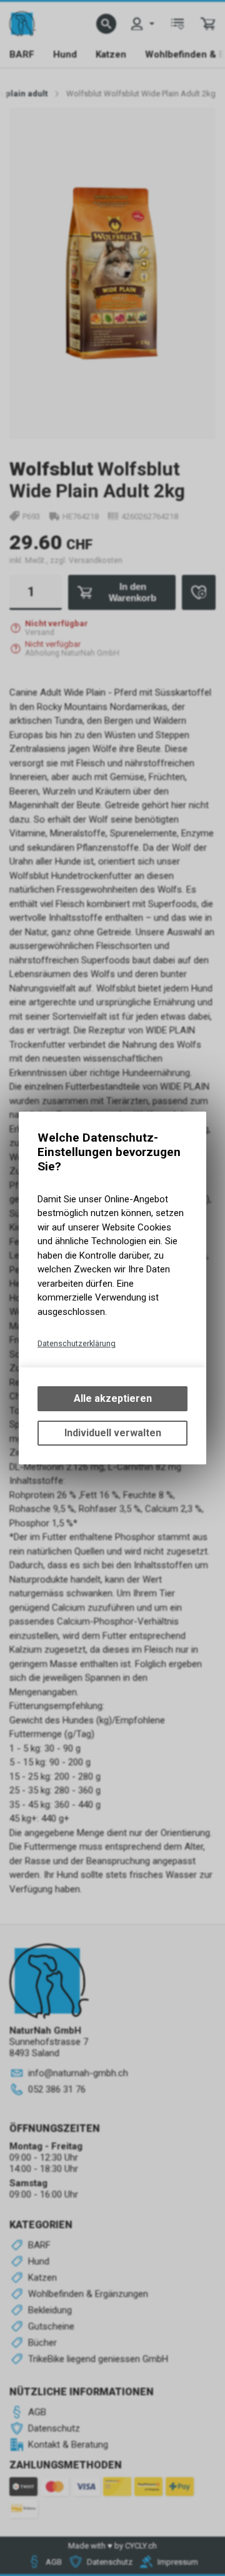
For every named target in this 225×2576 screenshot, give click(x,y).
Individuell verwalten (113, 1433)
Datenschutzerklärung (77, 1343)
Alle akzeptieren (113, 1398)
